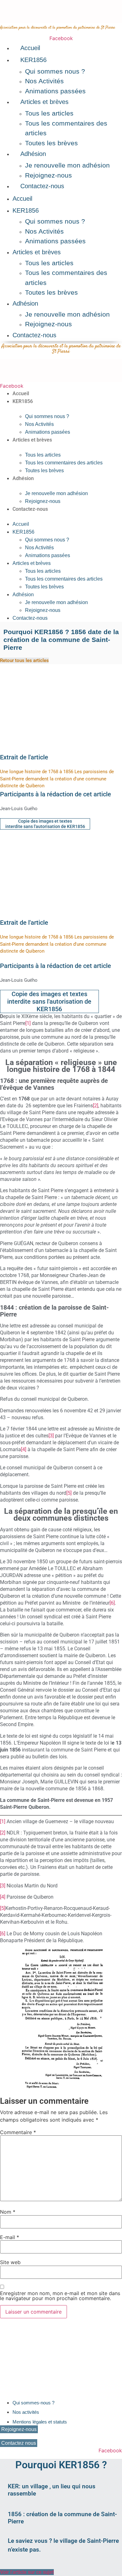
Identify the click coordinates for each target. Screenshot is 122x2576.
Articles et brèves (44, 102)
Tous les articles (49, 113)
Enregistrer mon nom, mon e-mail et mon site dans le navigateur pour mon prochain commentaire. (60, 2296)
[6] (112, 1603)
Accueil (30, 48)
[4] (24, 1449)
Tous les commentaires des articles (64, 463)
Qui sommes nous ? (55, 71)
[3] (51, 1436)
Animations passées (55, 91)
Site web (10, 2262)
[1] (28, 1023)
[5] (69, 1493)
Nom (8, 2212)
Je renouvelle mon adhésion (67, 165)
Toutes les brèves (51, 143)
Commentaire (18, 2132)
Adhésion (33, 154)
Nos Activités (44, 81)
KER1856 (33, 60)
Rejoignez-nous (48, 175)
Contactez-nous (42, 186)
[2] (96, 1106)
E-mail (10, 2237)
